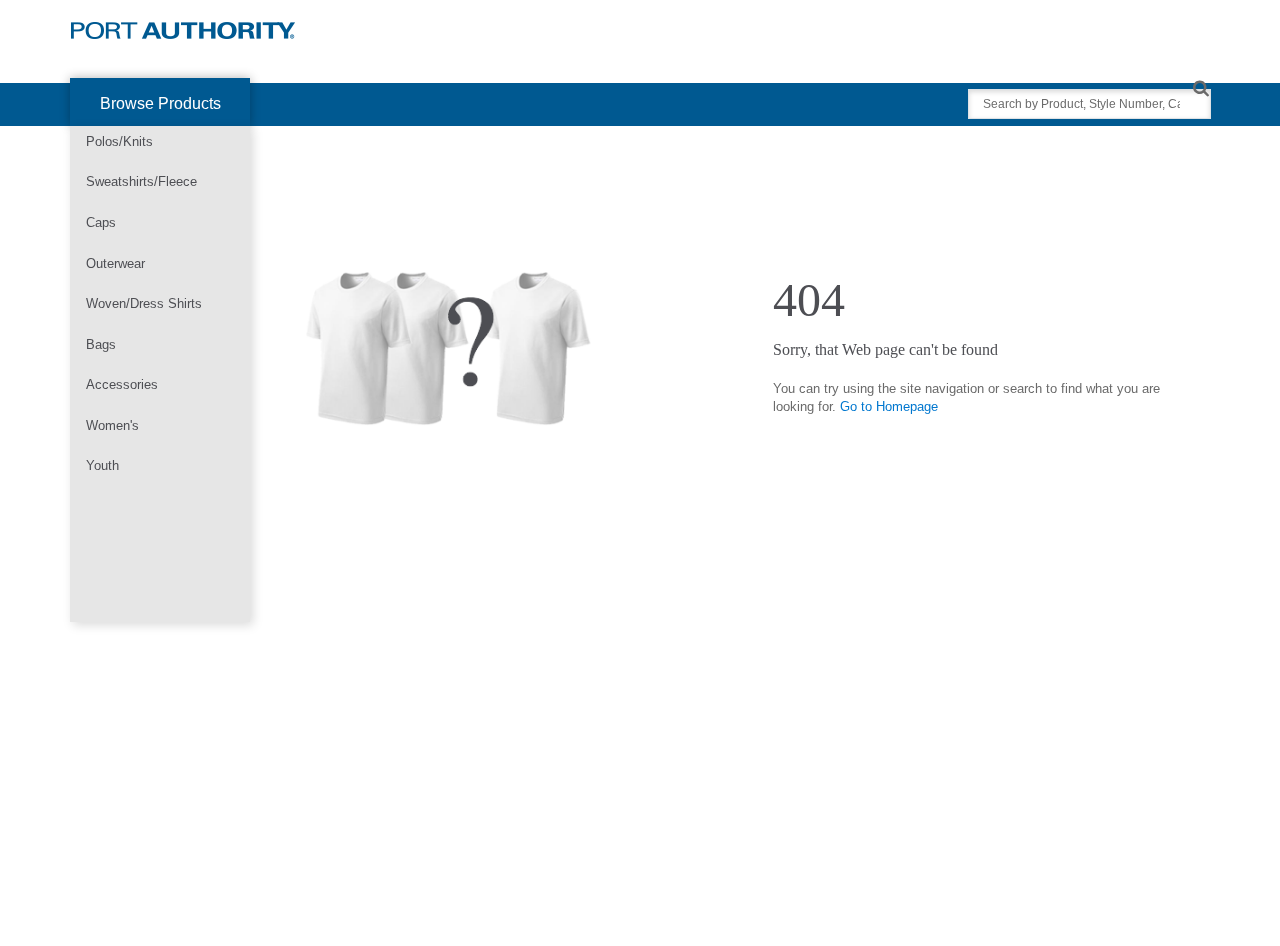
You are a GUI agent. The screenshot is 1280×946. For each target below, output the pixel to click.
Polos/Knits (119, 141)
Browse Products (160, 103)
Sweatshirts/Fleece (141, 181)
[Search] (1200, 87)
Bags (101, 344)
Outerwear (115, 263)
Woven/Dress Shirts (144, 303)
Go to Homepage (889, 406)
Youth (102, 465)
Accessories (122, 384)
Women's (112, 425)
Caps (101, 222)
